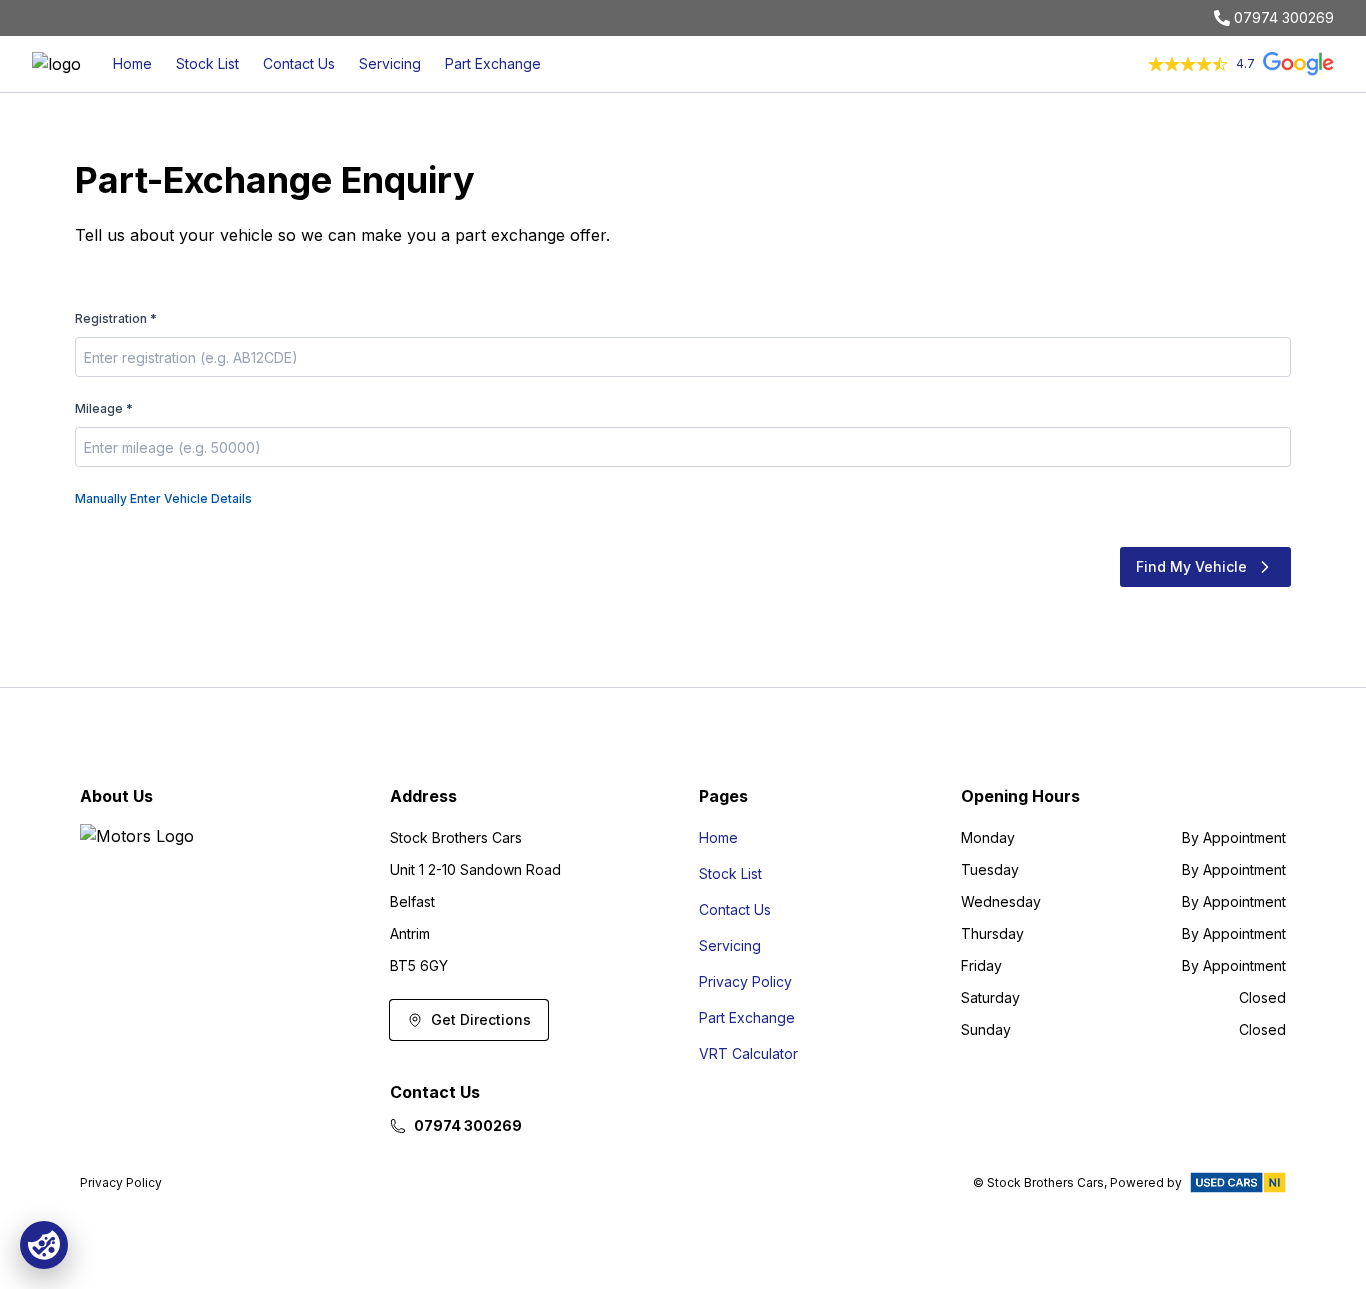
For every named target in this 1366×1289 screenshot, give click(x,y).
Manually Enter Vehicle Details (163, 498)
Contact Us (299, 63)
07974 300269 (1284, 17)
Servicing (390, 63)
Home (132, 63)
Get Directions (481, 1019)
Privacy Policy (745, 981)
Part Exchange (493, 63)
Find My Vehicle (1191, 566)
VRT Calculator (748, 1053)
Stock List (207, 63)
